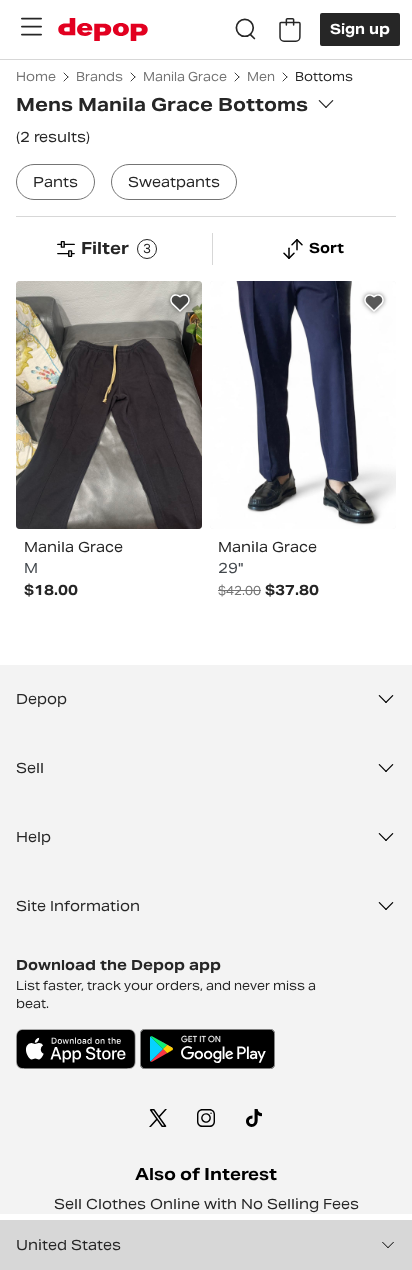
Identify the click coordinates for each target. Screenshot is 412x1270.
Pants (55, 182)
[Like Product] (180, 303)
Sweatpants (174, 182)
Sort (326, 248)
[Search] (246, 30)
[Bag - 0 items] (290, 30)
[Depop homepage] (103, 29)
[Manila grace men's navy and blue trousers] (303, 405)
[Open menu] (31, 27)
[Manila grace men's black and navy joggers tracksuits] (109, 405)
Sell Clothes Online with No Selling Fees (206, 1204)
